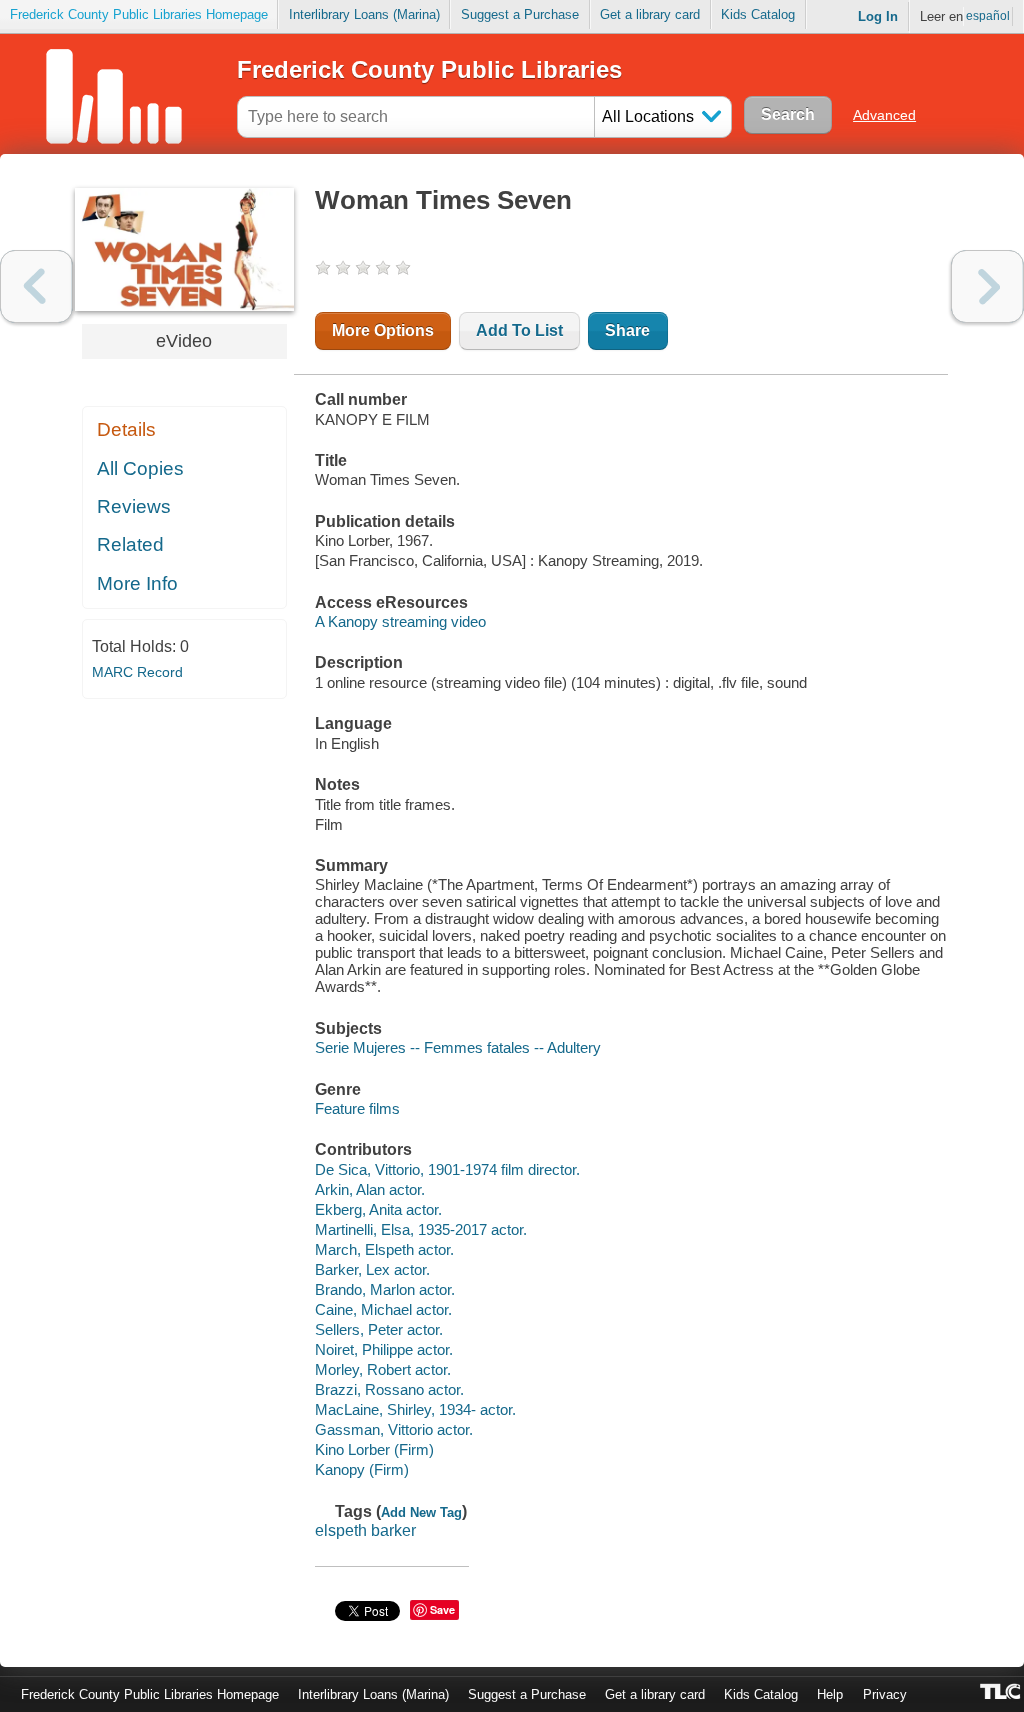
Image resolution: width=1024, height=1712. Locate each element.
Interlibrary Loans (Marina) (364, 14)
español (988, 16)
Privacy (885, 1694)
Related (130, 544)
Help (830, 1694)
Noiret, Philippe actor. (384, 1349)
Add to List (519, 330)
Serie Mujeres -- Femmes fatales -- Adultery (458, 1047)
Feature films (357, 1108)
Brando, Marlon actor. (385, 1289)
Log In (878, 16)
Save (442, 1609)
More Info (137, 583)
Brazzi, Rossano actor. (389, 1389)
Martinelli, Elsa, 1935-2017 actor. (421, 1229)
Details (126, 429)
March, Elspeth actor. (384, 1249)
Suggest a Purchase (520, 14)
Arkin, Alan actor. (370, 1189)
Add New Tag (421, 1512)
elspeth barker (365, 1530)
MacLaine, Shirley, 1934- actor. (415, 1409)
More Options (383, 330)
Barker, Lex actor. (372, 1269)
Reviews (134, 506)
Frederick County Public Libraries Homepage (139, 14)
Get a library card (650, 14)
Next (987, 286)
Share (627, 330)
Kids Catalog (758, 14)
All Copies (140, 468)
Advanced (884, 115)
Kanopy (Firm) (362, 1469)
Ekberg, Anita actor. (378, 1209)
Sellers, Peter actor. (379, 1329)
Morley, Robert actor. (383, 1369)
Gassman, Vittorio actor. (394, 1429)
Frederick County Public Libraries (429, 69)
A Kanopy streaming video (400, 621)
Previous (36, 286)
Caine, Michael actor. (383, 1309)
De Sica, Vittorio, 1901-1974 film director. (447, 1169)
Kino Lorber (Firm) (374, 1449)
